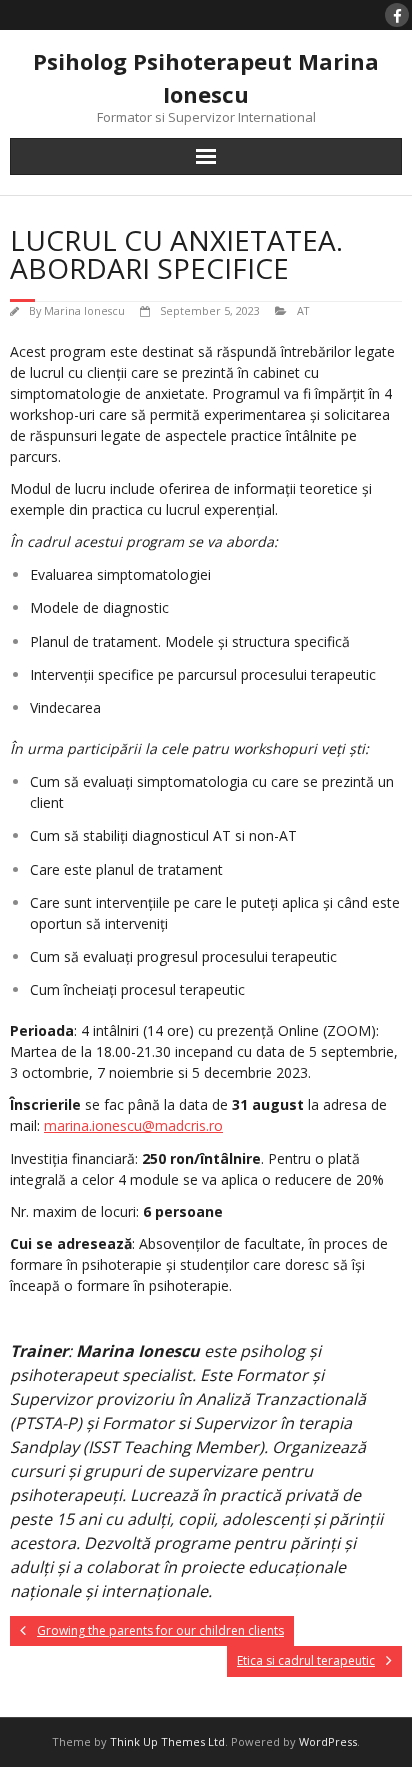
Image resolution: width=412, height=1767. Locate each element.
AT (303, 310)
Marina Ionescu (84, 310)
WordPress (328, 1741)
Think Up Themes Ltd (167, 1741)
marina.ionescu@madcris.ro (133, 1125)
